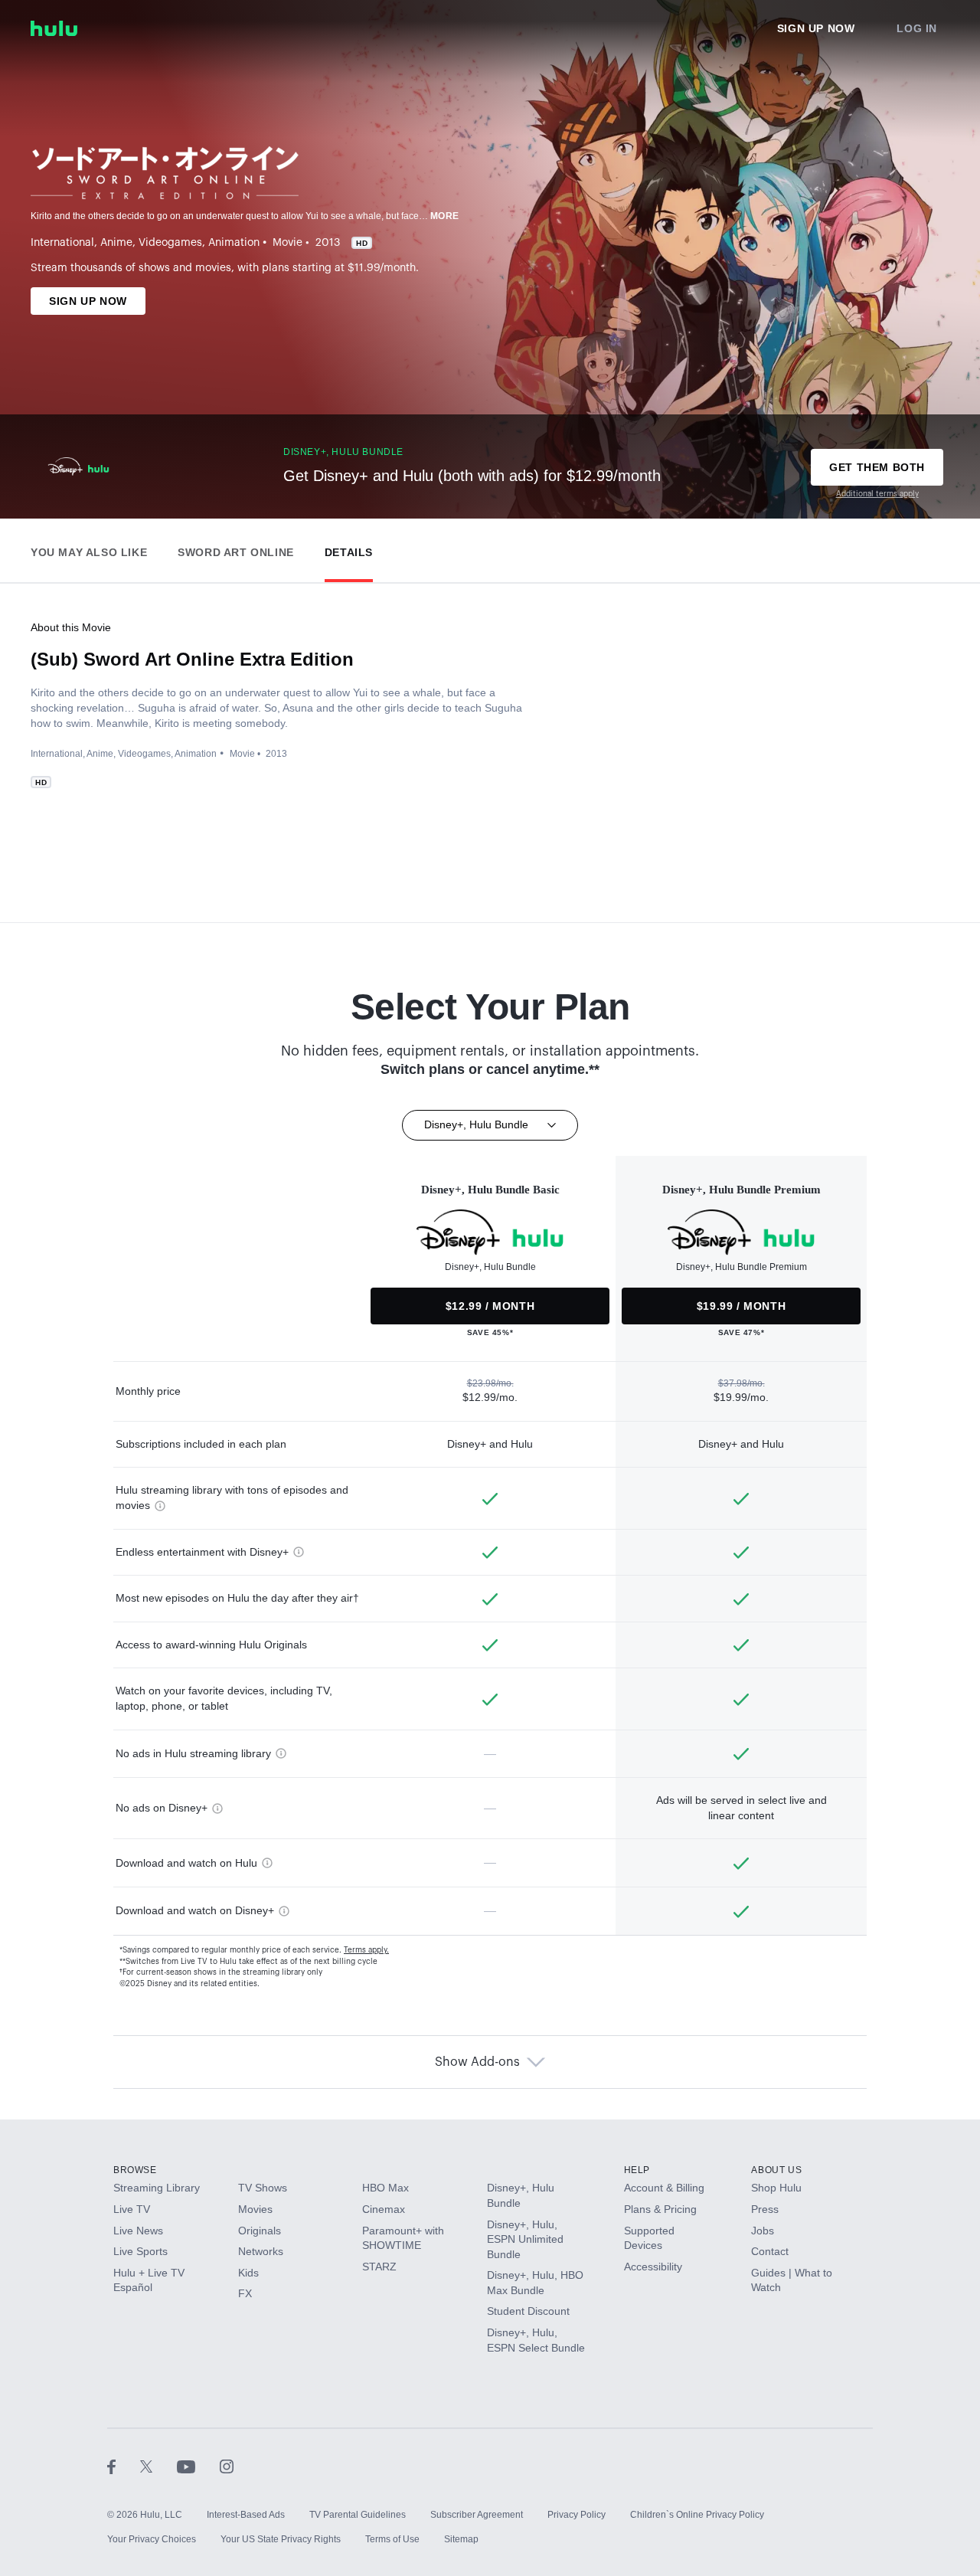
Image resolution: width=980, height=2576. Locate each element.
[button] (89, 549)
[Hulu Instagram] (227, 2466)
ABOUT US (776, 2170)
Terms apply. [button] (366, 1950)
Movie (287, 243)
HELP (637, 2170)
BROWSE (135, 2170)
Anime (116, 243)
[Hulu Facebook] (124, 2466)
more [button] (445, 216)
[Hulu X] (158, 2466)
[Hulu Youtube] (198, 2466)
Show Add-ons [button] (477, 2062)
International (62, 243)
